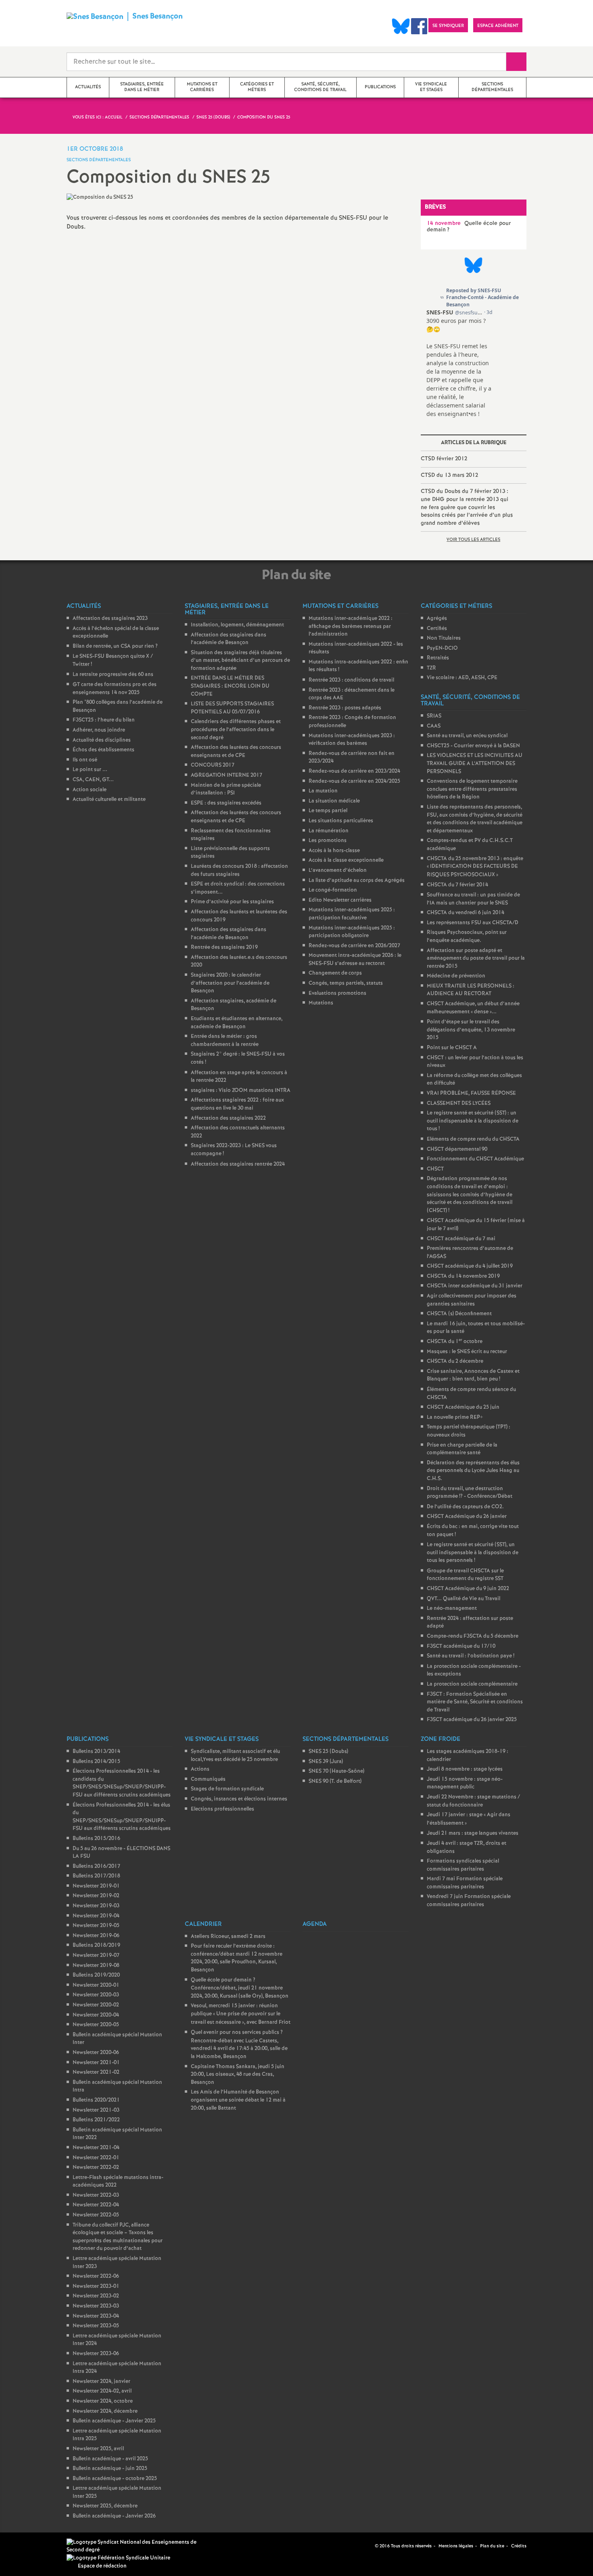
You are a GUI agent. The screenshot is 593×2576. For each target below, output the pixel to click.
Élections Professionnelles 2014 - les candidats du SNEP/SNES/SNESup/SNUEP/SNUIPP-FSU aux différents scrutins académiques (122, 1783)
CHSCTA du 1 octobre (455, 1342)
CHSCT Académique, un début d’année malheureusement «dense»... (473, 1008)
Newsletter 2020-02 (96, 2005)
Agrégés (437, 619)
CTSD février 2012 (444, 459)
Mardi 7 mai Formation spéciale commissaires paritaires (465, 1883)
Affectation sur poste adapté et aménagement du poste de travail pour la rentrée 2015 (476, 958)
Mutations (321, 1003)
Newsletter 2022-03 (96, 2195)
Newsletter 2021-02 (96, 2072)
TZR (431, 668)
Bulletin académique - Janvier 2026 (114, 2516)
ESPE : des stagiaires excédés (226, 803)
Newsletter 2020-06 (96, 2053)
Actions (200, 1769)
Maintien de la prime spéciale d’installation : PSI (226, 789)
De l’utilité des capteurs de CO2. (465, 1507)
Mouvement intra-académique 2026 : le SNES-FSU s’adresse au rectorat (355, 960)
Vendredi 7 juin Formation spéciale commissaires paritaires (469, 1901)
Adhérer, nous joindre (99, 730)
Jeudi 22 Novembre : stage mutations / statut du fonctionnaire (473, 1801)
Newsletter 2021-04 (96, 2148)
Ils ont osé (85, 760)
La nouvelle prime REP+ (455, 1417)
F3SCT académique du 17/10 (461, 1646)
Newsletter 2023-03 (96, 2306)
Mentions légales (456, 2546)
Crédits (519, 2546)
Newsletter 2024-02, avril (102, 2391)
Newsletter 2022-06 (96, 2276)
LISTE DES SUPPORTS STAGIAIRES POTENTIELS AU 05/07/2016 (232, 708)
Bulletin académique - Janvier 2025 (114, 2421)
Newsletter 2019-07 (96, 1955)
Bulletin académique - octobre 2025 (115, 2479)
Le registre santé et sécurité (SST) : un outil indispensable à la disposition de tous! (473, 1121)
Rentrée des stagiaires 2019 (224, 947)
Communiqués (208, 1779)
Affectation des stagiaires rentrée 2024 (238, 1164)
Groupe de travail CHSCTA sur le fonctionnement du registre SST (465, 1575)
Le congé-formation (333, 890)
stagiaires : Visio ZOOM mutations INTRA (241, 1090)
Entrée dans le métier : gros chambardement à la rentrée (225, 1041)
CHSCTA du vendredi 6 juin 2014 (466, 913)
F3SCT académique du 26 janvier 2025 (472, 1720)
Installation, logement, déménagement (237, 625)
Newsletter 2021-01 (96, 2063)
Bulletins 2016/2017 (96, 1866)
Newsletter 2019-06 (96, 1936)
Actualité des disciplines (102, 740)
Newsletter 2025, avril (98, 2449)
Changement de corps (335, 973)
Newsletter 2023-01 (96, 2286)
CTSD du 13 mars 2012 (449, 475)
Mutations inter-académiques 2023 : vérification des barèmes (352, 740)
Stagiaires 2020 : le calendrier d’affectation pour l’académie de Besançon (230, 983)
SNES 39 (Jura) (326, 1762)
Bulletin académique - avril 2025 (110, 2459)
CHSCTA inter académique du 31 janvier (475, 1286)
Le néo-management (452, 1608)
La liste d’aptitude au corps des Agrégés (357, 880)
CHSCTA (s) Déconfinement (459, 1314)
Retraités (438, 658)
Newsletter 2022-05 (96, 2215)
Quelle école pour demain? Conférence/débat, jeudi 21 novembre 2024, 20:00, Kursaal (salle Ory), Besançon (240, 1988)
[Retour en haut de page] (30, 2546)
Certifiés (437, 629)
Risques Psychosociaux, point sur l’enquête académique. (467, 937)
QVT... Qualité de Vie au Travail (464, 1599)
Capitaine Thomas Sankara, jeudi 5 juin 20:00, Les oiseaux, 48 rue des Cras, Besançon (238, 2075)
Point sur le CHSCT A (452, 1048)
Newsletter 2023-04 (96, 2316)
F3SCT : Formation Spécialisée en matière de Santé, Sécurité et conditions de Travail (475, 1702)
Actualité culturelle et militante (109, 799)
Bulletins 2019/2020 (96, 1975)
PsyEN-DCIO (442, 648)
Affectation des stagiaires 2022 (228, 1118)
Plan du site (492, 2546)
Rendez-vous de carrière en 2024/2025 (354, 781)
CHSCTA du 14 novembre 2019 (463, 1276)
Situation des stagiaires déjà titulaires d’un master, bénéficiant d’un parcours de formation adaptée (240, 661)
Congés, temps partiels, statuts (346, 983)
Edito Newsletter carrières (340, 900)
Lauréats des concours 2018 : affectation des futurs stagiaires (239, 870)
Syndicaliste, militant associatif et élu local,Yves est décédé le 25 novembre (235, 1756)
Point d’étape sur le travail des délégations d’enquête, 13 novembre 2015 (471, 1030)
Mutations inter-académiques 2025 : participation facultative (352, 914)
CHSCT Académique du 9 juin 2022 (468, 1589)
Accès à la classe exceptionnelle (346, 860)
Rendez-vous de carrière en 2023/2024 (354, 771)
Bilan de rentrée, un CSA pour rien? (115, 646)
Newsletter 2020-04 (96, 2015)
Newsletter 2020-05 (96, 2025)
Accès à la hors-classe (334, 851)
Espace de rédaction (102, 2566)
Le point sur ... (90, 770)
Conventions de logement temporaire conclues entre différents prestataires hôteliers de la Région (472, 789)
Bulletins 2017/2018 (96, 1876)
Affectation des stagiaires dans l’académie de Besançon (229, 639)
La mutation (323, 791)
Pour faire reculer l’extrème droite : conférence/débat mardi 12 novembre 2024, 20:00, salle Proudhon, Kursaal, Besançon (237, 1958)
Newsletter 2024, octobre (103, 2401)
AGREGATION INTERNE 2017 (227, 775)
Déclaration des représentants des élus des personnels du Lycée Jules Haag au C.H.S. (473, 1471)
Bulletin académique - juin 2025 (110, 2469)
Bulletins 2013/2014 (96, 1752)
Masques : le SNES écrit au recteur (467, 1352)
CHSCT (435, 1169)
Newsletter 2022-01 (96, 2158)
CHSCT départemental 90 (457, 1149)
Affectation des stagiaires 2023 (110, 619)
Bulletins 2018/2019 (96, 1945)
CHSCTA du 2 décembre (455, 1361)
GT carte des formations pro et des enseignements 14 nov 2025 (115, 689)
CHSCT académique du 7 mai (461, 1239)
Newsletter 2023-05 (96, 2326)
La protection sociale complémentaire (472, 1684)
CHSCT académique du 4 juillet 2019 (470, 1266)
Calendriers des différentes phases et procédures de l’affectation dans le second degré (236, 730)
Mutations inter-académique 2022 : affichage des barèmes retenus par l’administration (351, 626)
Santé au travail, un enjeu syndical (467, 736)
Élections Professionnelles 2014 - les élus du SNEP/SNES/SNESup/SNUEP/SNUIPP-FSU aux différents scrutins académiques (122, 1817)
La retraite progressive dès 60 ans (113, 675)
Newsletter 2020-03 (96, 1995)
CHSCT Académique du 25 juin (463, 1407)
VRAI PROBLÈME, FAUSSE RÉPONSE (471, 1093)
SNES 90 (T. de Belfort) (335, 1781)
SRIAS (434, 716)
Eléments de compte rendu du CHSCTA (473, 1139)
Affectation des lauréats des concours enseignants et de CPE (236, 752)
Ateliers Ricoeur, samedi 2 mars (228, 1937)
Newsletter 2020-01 (96, 1985)
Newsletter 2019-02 (96, 1896)
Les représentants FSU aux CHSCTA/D (473, 923)
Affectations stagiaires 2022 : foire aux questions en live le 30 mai (237, 1104)
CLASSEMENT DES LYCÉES (459, 1103)
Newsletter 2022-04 (96, 2205)
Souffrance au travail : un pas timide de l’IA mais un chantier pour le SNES (473, 899)
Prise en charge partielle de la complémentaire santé (462, 1449)
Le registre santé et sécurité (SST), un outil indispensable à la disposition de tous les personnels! (473, 1553)
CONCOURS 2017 (213, 765)
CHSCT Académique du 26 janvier (467, 1517)
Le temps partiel (328, 811)
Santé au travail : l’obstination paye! (471, 1656)
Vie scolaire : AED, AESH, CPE (462, 678)
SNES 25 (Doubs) (328, 1752)
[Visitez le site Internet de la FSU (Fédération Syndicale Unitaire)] (118, 2558)
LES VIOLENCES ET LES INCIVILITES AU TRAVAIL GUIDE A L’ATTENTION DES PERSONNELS (475, 763)
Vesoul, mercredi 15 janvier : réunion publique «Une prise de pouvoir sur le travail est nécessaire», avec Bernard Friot (241, 2014)
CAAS (434, 726)
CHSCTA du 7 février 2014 (457, 885)
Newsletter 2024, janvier (101, 2382)
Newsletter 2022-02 (96, 2167)
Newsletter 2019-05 (96, 1926)
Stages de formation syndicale (227, 1789)
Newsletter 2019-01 (96, 1886)
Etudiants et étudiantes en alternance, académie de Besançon (237, 1023)
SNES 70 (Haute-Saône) (336, 1771)
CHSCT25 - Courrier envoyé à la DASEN (473, 746)
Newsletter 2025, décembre (105, 2506)
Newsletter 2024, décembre (105, 2411)
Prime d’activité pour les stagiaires (232, 902)
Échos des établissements (103, 750)
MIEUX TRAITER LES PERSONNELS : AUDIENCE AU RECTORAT (471, 990)
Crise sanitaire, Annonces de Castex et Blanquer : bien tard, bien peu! (473, 1375)
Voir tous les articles (473, 540)
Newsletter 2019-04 (96, 1916)
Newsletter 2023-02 (96, 2296)
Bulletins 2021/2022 (96, 2120)
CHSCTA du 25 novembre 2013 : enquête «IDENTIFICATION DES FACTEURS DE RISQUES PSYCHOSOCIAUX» (475, 867)
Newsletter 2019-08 (96, 1966)
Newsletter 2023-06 (96, 2354)
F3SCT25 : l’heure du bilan (104, 720)
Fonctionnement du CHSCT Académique (475, 1159)
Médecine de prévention (456, 976)
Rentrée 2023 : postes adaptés (345, 708)
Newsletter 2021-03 (96, 2110)
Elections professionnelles (222, 1809)
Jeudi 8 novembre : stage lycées (465, 1769)
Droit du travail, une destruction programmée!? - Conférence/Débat (470, 1493)
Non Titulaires (444, 638)
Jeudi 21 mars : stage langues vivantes (473, 1833)
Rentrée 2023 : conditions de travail (351, 680)
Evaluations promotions (337, 993)
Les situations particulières (341, 821)
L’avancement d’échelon (338, 870)
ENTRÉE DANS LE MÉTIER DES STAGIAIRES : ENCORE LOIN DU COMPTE (230, 686)
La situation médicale (334, 801)
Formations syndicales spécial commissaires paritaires (463, 1865)
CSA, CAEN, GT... (93, 780)
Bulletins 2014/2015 (96, 1762)
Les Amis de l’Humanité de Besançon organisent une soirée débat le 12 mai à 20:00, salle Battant (238, 2100)
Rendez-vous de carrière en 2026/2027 (354, 946)
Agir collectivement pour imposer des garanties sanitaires (472, 1300)
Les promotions (328, 841)
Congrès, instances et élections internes (239, 1799)
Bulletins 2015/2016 (96, 1839)
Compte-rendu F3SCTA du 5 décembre (473, 1636)
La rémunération (329, 831)
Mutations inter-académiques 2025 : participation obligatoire (352, 932)
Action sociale (90, 790)
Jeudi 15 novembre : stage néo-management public (465, 1783)
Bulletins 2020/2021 (96, 2100)
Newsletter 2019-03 (96, 1906)
